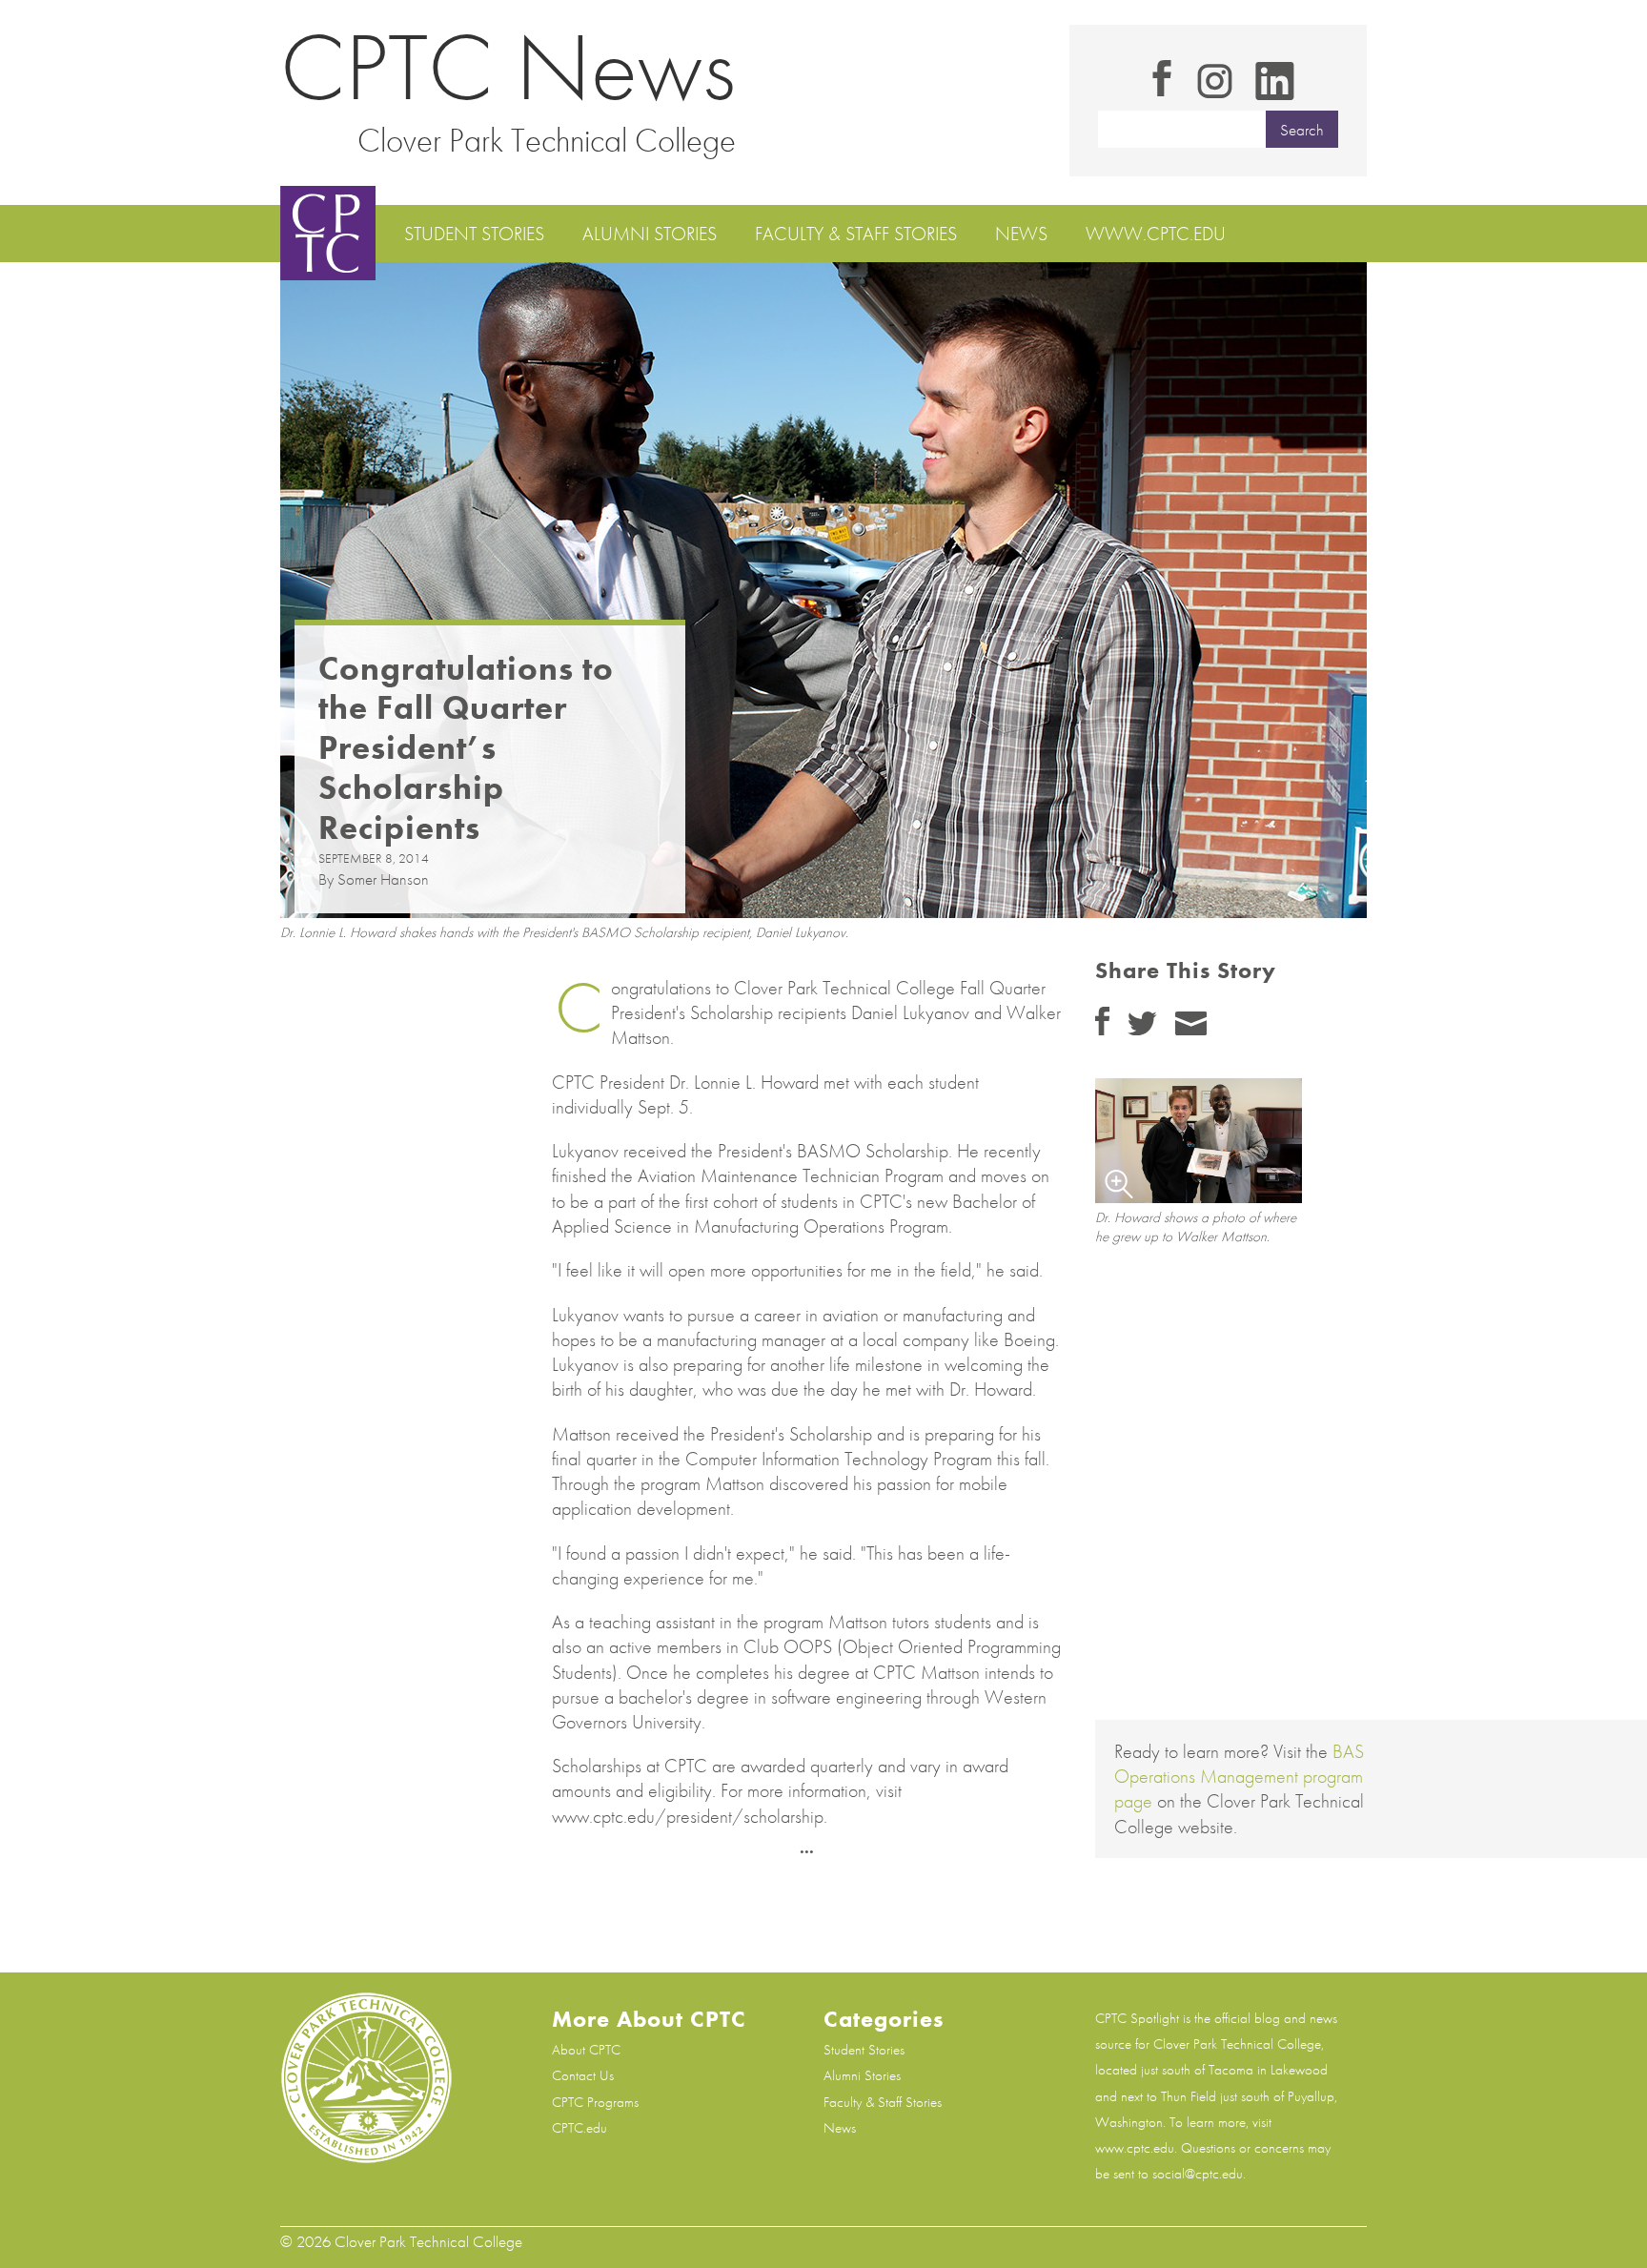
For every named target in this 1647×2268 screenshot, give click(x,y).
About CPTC (586, 2050)
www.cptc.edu (1156, 234)
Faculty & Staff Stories (856, 234)
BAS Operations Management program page (1239, 1776)
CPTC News (508, 67)
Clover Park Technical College (547, 140)
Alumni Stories (650, 234)
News (1021, 234)
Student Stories (474, 234)
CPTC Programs (595, 2102)
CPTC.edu (579, 2128)
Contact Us (583, 2075)
